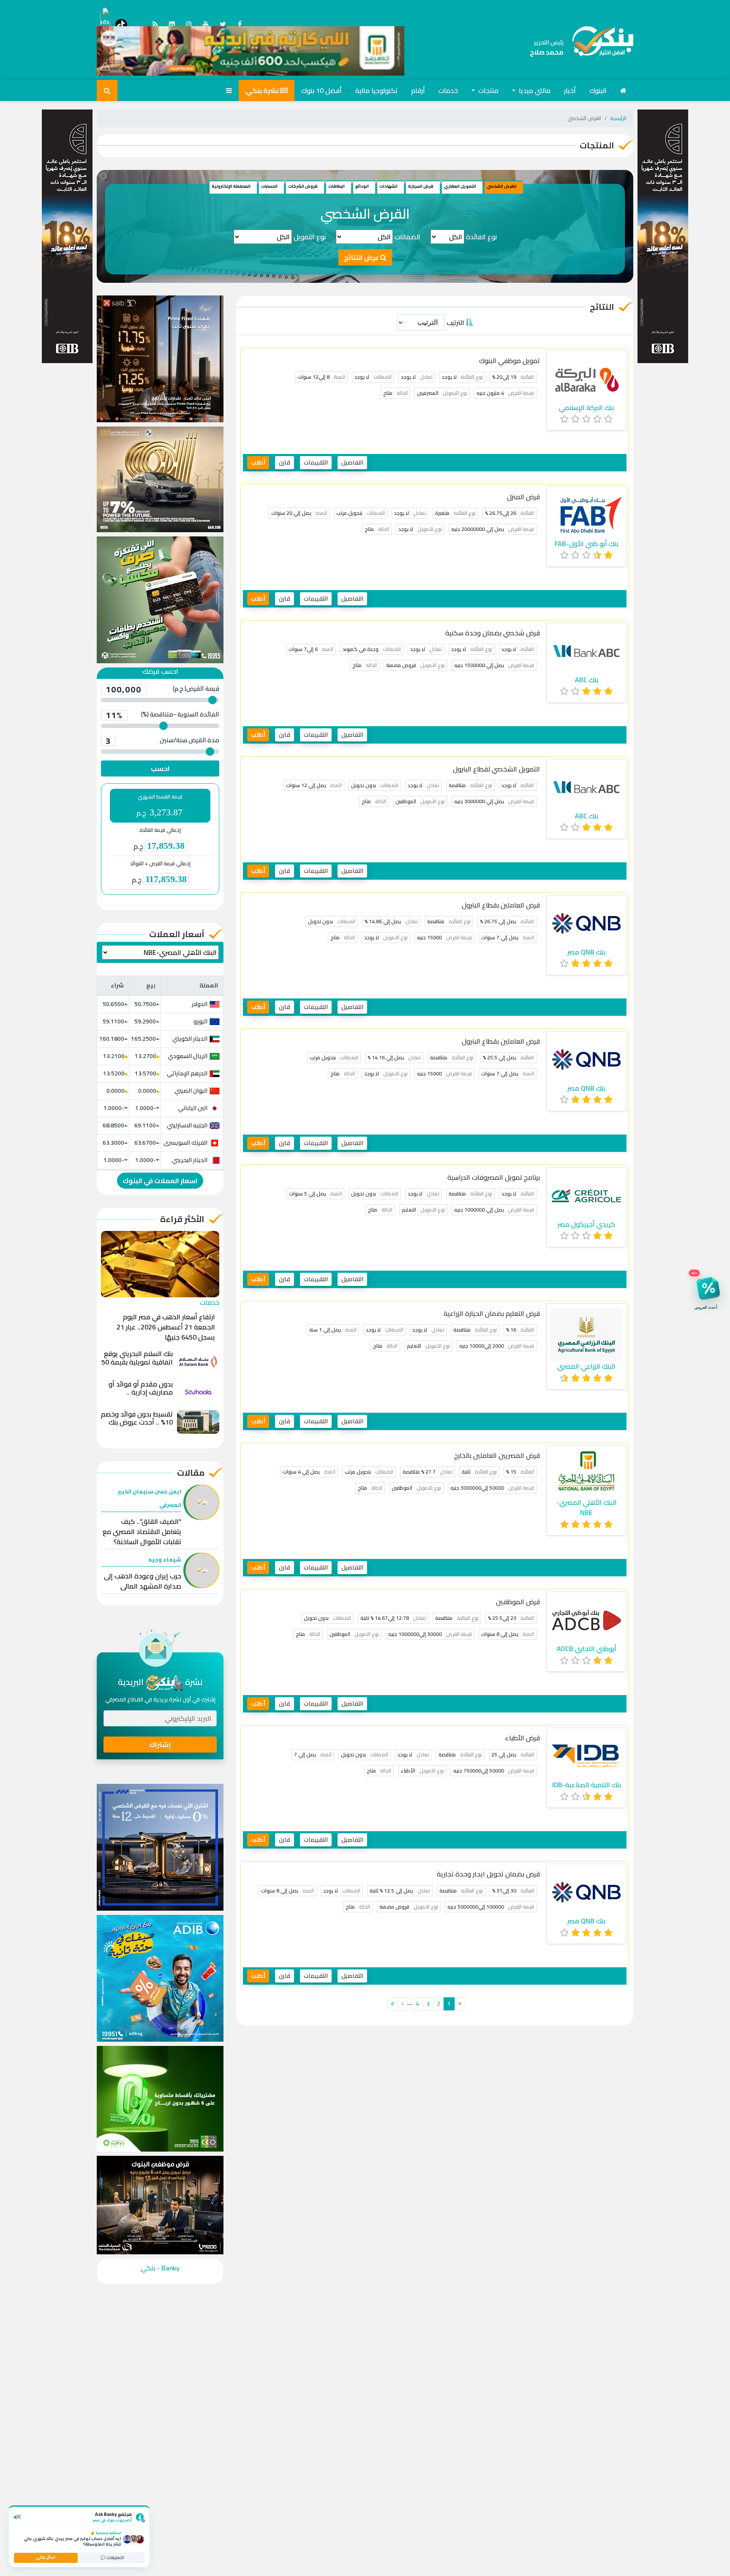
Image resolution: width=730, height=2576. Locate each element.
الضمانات (407, 237)
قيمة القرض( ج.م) (162, 689)
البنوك (598, 90)
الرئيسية (618, 118)
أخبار (570, 90)
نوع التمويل (310, 237)
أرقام (418, 90)
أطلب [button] (258, 462)
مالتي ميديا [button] (534, 90)
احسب (160, 768)
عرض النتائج (362, 257)
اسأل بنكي (46, 2557)
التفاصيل (352, 462)
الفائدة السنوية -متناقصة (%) (162, 715)
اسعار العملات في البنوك (160, 1181)
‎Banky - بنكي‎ (160, 2268)
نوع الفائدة (481, 237)
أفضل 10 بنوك (321, 90)
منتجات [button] (488, 90)
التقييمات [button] (316, 462)
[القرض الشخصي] (598, 47)
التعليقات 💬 (112, 2558)
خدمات (448, 90)
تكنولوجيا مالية (376, 90)
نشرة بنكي (263, 90)
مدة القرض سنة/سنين (162, 741)
